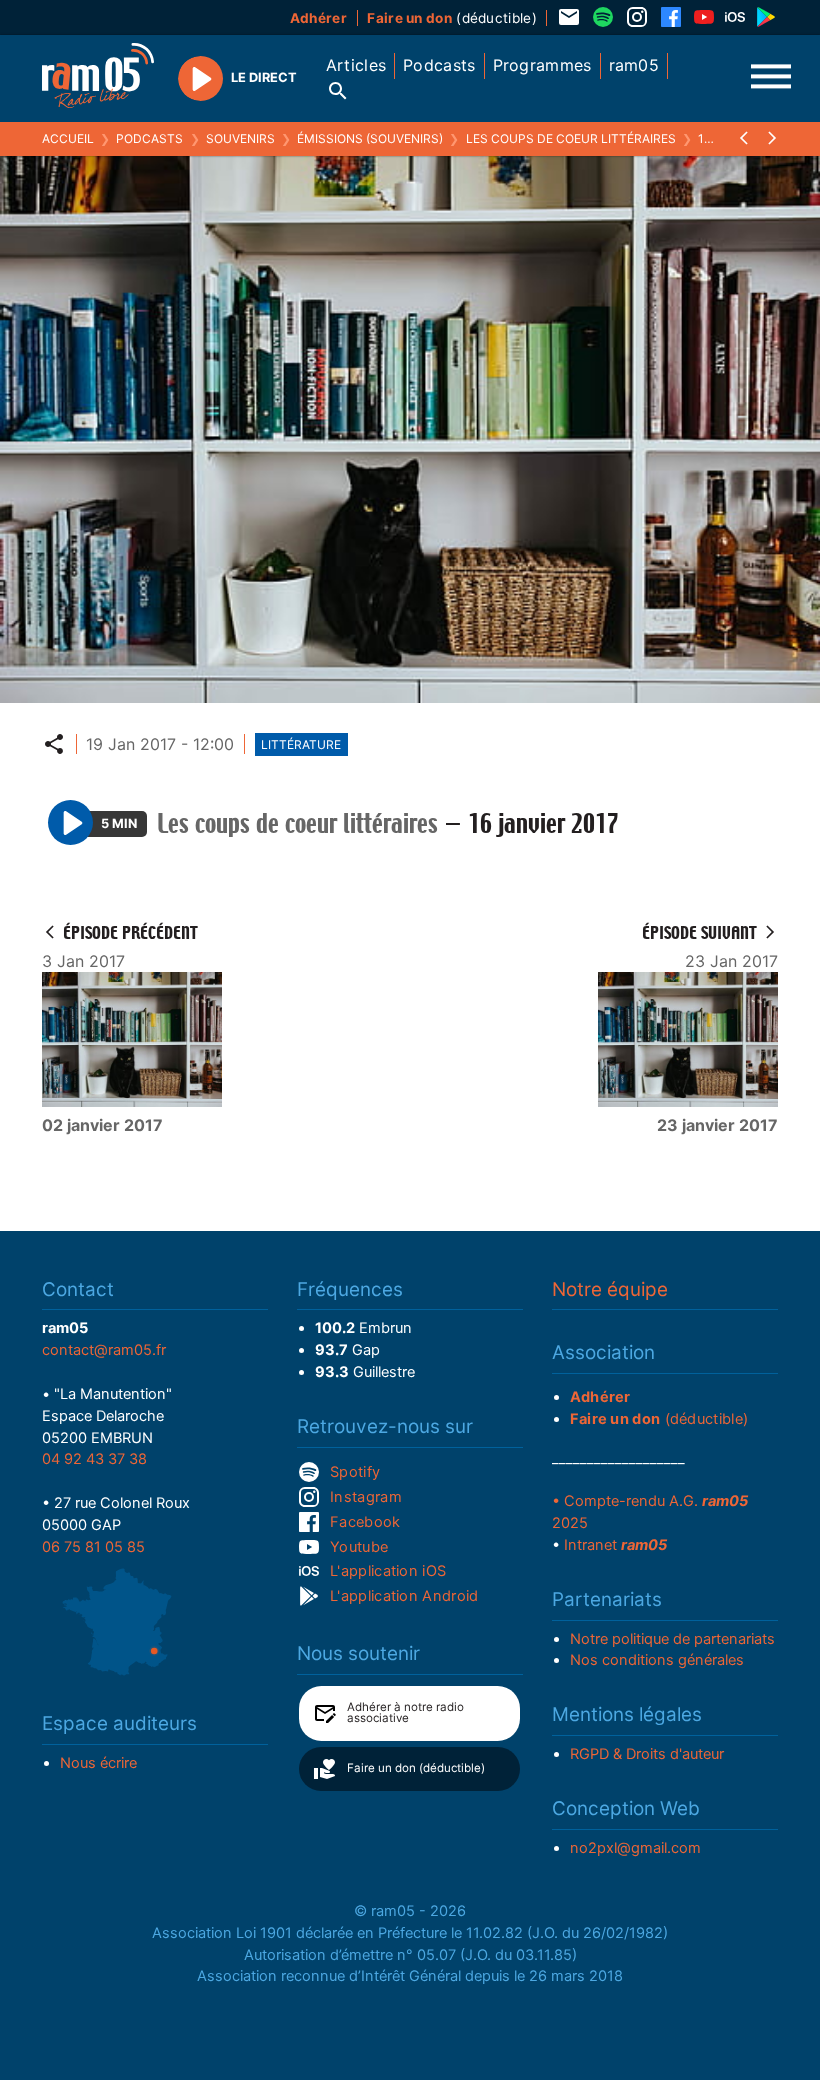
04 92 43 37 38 (94, 1459)
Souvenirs (240, 138)
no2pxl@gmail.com (635, 1848)
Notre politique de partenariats (672, 1639)
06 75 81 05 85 (93, 1547)
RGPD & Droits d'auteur (647, 1754)
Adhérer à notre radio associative (405, 1713)
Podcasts (149, 138)
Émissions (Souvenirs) (370, 138)
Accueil (68, 138)
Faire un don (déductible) (416, 1768)
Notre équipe (610, 1289)
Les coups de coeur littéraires (571, 138)
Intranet (615, 1545)
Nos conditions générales (657, 1660)
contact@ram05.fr (104, 1350)
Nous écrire (98, 1763)
